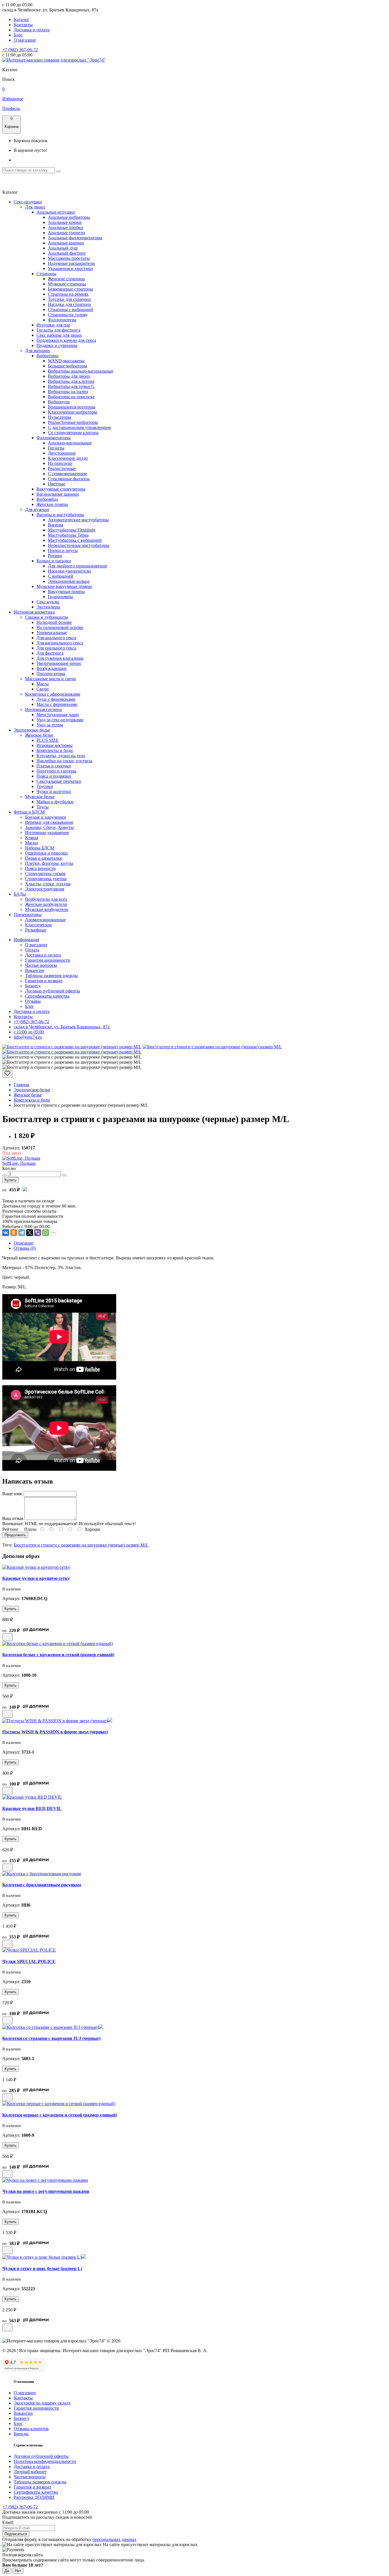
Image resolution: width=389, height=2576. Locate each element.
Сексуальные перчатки (59, 781)
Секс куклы (48, 602)
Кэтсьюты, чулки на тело (61, 756)
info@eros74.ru (28, 1037)
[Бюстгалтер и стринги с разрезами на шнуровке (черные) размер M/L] (72, 1047)
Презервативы (28, 915)
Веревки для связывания (49, 822)
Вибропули (59, 402)
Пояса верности (40, 868)
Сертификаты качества (47, 996)
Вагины (56, 525)
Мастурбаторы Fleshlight (71, 530)
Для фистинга (50, 653)
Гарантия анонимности (48, 960)
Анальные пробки (65, 227)
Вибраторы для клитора (71, 381)
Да (7, 2571)
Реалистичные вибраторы (73, 422)
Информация (26, 940)
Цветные (57, 484)
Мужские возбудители (47, 909)
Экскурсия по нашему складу (42, 2403)
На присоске (60, 463)
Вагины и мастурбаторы (60, 515)
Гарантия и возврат (44, 981)
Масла (43, 684)
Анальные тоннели (66, 233)
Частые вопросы (41, 965)
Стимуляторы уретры (46, 879)
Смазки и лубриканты (47, 617)
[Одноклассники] (14, 1233)
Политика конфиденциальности (45, 2461)
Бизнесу (33, 986)
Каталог (22, 20)
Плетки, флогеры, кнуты (49, 863)
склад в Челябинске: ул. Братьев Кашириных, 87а (62, 1027)
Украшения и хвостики (70, 268)
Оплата (32, 950)
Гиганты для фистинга (58, 330)
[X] (30, 1233)
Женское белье (39, 735)
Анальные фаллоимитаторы (75, 238)
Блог (18, 35)
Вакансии (35, 970)
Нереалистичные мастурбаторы (79, 545)
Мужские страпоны (67, 284)
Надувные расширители (71, 263)
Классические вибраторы (72, 412)
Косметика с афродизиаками (53, 694)
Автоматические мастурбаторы (78, 520)
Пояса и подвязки (54, 776)
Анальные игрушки (56, 212)
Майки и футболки (55, 802)
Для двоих (35, 207)
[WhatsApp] (46, 1233)
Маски (31, 843)
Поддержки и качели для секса (66, 340)
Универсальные (52, 633)
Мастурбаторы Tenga (68, 535)
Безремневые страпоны (70, 289)
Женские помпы (52, 504)
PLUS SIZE (48, 740)
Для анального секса (56, 638)
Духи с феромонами (56, 699)
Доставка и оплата (32, 30)
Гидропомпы (60, 597)
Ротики (55, 556)
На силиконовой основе (60, 627)
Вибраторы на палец (68, 392)
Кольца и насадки (54, 561)
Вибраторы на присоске (71, 397)
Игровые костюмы (55, 745)
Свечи (43, 689)
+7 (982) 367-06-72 (20, 50)
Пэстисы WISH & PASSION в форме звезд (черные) (55, 1732)
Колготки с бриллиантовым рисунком (42, 1885)
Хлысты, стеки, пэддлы (48, 884)
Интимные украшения (47, 833)
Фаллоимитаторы (54, 438)
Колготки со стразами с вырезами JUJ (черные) (51, 2038)
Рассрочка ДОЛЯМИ (34, 2497)
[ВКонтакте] (6, 1233)
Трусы (43, 807)
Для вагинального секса (60, 643)
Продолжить (15, 1535)
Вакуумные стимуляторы (61, 489)
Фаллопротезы (62, 320)
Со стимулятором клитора (73, 433)
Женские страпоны (66, 279)
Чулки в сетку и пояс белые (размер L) (42, 2268)
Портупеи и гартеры (56, 771)
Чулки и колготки (54, 791)
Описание (23, 1243)
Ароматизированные (45, 920)
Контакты (23, 25)
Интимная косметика (34, 612)
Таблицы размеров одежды (51, 976)
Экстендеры (48, 607)
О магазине (25, 40)
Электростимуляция (45, 889)
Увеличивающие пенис (59, 663)
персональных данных (114, 2539)
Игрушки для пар (53, 325)
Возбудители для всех (46, 899)
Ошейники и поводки (46, 853)
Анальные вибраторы (69, 217)
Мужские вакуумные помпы (64, 586)
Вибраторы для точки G (71, 386)
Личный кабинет (30, 2472)
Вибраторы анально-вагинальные (81, 371)
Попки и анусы (63, 550)
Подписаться (16, 2534)
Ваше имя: (12, 1494)
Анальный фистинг (67, 253)
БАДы (20, 894)
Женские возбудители (46, 904)
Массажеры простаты (69, 258)
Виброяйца (47, 499)
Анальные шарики (66, 243)
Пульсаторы (60, 417)
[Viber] (38, 1233)
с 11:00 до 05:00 (29, 1032)
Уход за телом (50, 725)
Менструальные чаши (58, 715)
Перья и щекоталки (44, 858)
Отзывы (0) (25, 1248)
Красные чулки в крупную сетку (36, 1578)
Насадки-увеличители (69, 571)
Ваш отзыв (13, 1518)
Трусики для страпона (69, 299)
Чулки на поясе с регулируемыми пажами (46, 2191)
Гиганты (56, 448)
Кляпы (32, 838)
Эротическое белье (32, 730)
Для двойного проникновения (77, 566)
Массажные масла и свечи (51, 679)
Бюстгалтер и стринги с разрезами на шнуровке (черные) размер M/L (81, 1545)
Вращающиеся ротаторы (72, 407)
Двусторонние (62, 453)
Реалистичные (62, 468)
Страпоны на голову (68, 315)
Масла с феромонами (57, 704)
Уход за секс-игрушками (60, 720)
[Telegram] (22, 1233)
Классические (39, 925)
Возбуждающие (52, 668)
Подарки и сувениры (57, 345)
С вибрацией (61, 576)
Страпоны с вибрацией (70, 310)
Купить (11, 1180)
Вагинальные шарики (58, 494)
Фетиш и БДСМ (29, 812)
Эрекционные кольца (69, 581)
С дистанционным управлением (79, 427)
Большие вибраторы (67, 366)
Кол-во (9, 1168)
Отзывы (33, 1001)
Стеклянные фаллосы (69, 479)
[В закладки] (7, 1074)
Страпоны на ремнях (68, 294)
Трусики (45, 786)
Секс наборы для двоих (59, 335)
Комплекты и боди (55, 750)
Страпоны (46, 274)
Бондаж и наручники (46, 817)
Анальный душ (63, 248)
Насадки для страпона (69, 304)
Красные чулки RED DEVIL (32, 1808)
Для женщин (37, 351)
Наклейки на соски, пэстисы (64, 761)
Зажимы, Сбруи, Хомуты (49, 827)
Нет (18, 2571)
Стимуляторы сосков (45, 874)
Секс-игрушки (28, 202)
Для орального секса (56, 648)
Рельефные (36, 930)
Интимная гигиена (43, 709)
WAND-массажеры (66, 361)
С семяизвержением (67, 474)
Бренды (21, 2434)
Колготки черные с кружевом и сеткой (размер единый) (60, 2115)
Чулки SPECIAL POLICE (29, 1961)
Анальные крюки (65, 222)
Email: (8, 2522)
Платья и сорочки (54, 766)
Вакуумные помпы (66, 592)
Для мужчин (37, 509)
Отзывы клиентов (31, 2429)
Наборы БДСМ (40, 848)
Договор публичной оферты (53, 991)
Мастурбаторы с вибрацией (75, 540)
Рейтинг (10, 1529)
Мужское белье (40, 797)
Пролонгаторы (51, 674)
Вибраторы (47, 356)
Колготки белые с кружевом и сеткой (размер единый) (58, 1655)
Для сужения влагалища (60, 658)
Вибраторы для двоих (69, 376)
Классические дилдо (68, 458)
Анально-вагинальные (70, 443)
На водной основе (54, 622)
